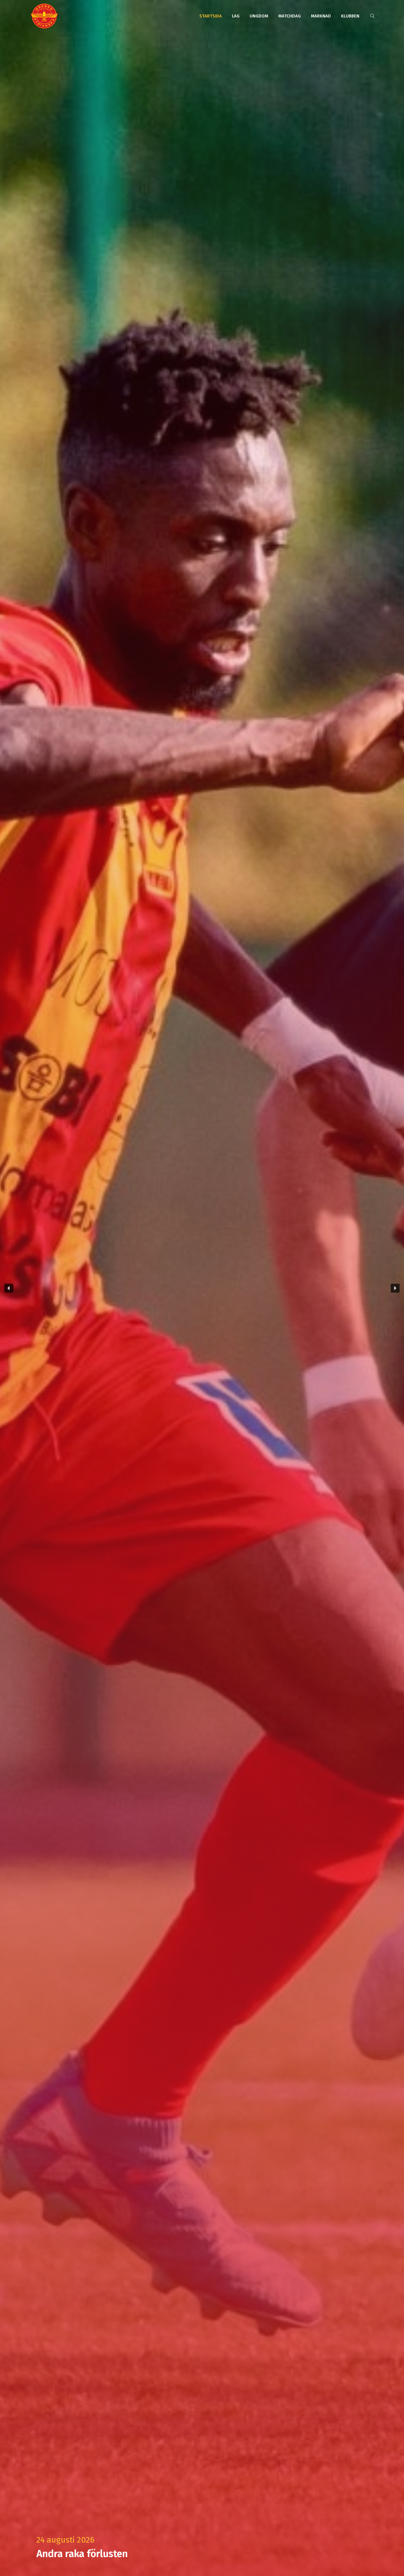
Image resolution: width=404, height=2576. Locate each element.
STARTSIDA (211, 16)
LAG (236, 16)
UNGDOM (259, 16)
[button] (202, 1288)
